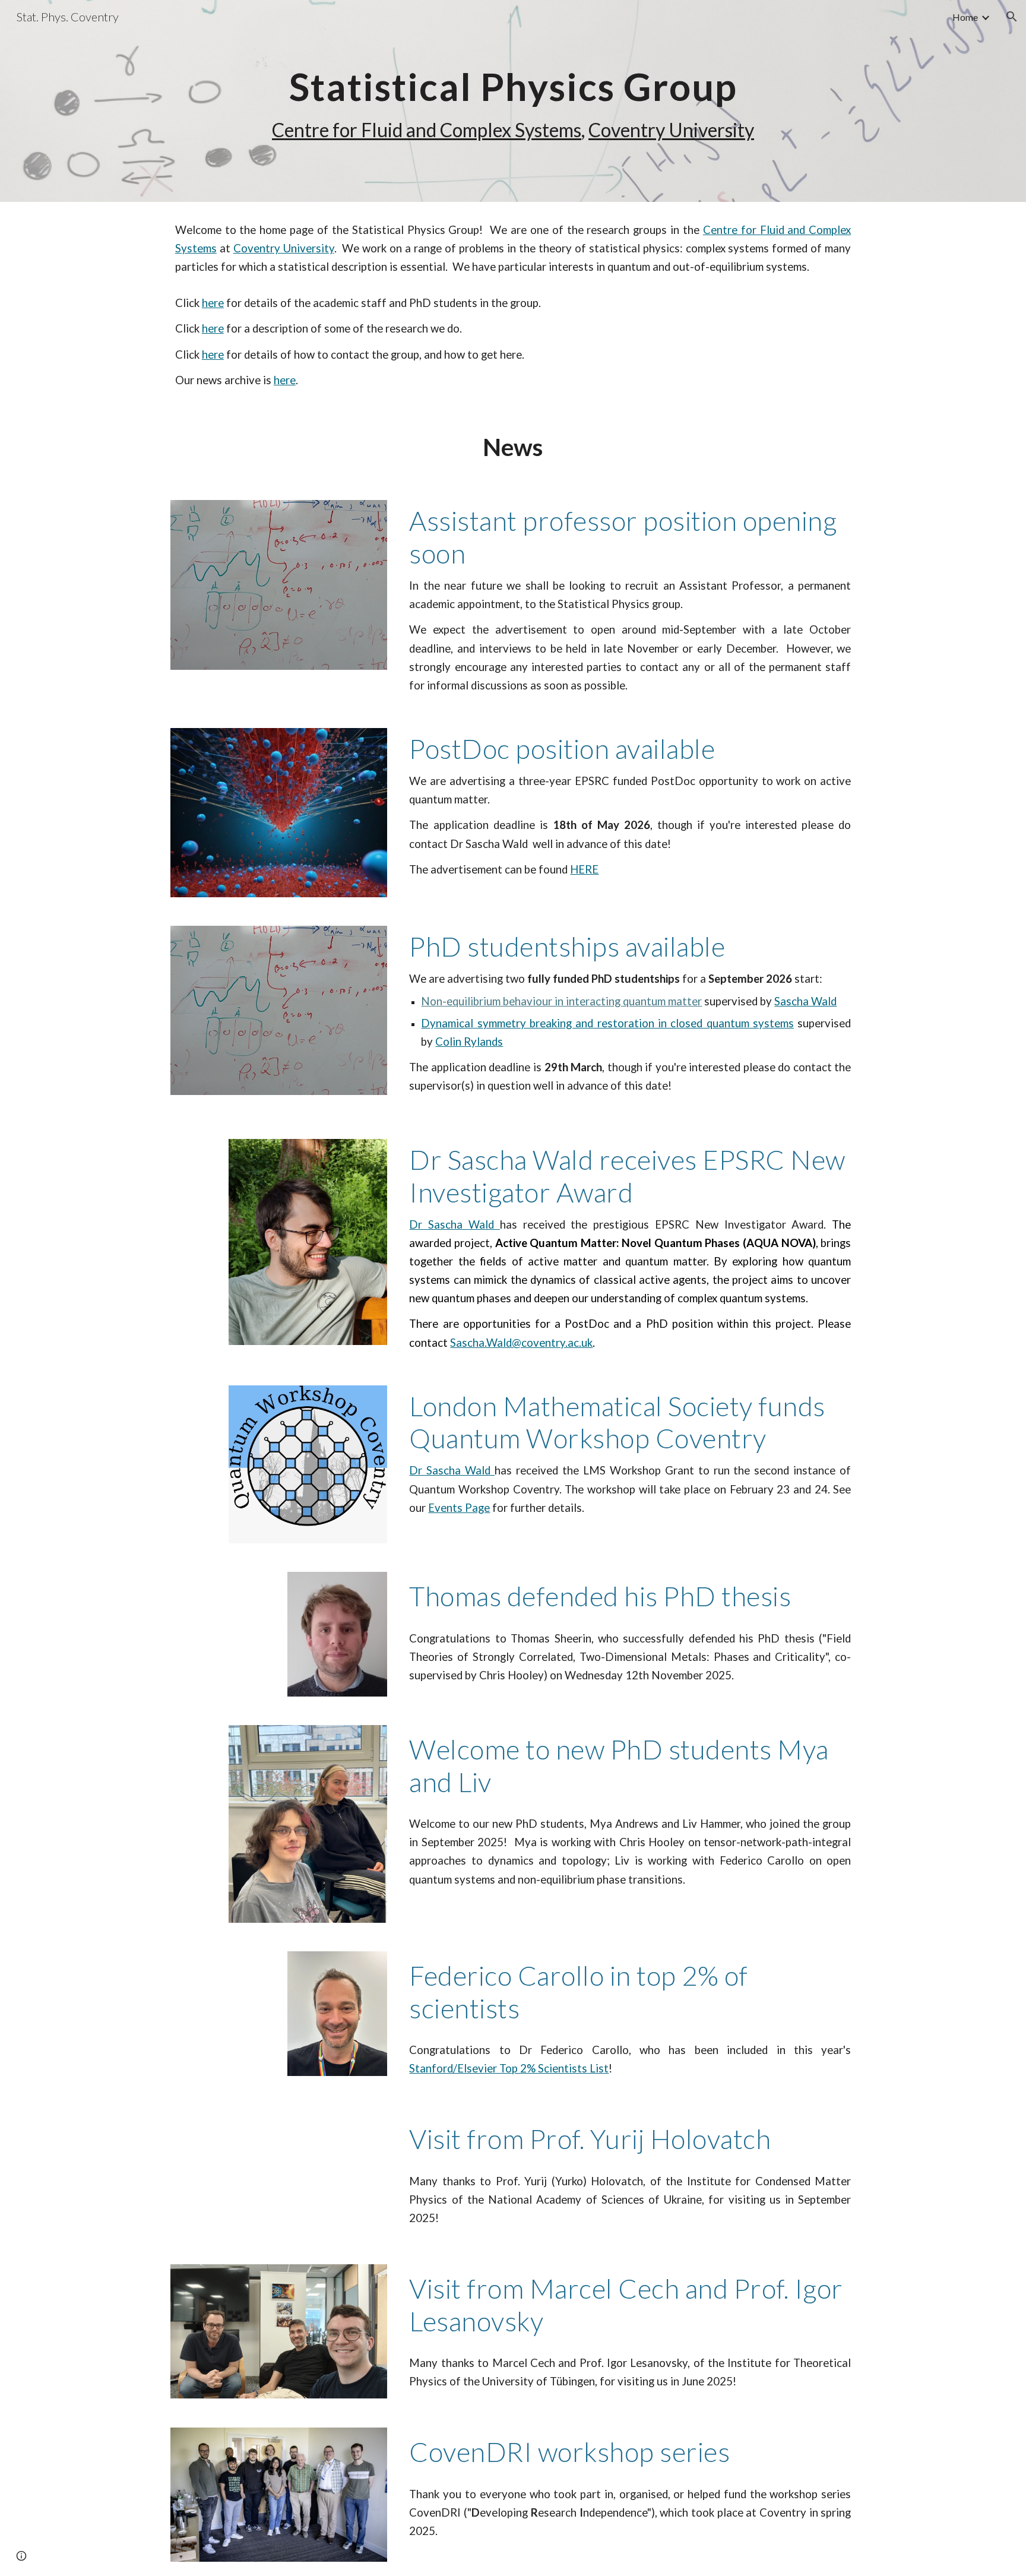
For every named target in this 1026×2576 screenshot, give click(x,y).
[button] (1012, 17)
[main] (513, 101)
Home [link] (965, 17)
